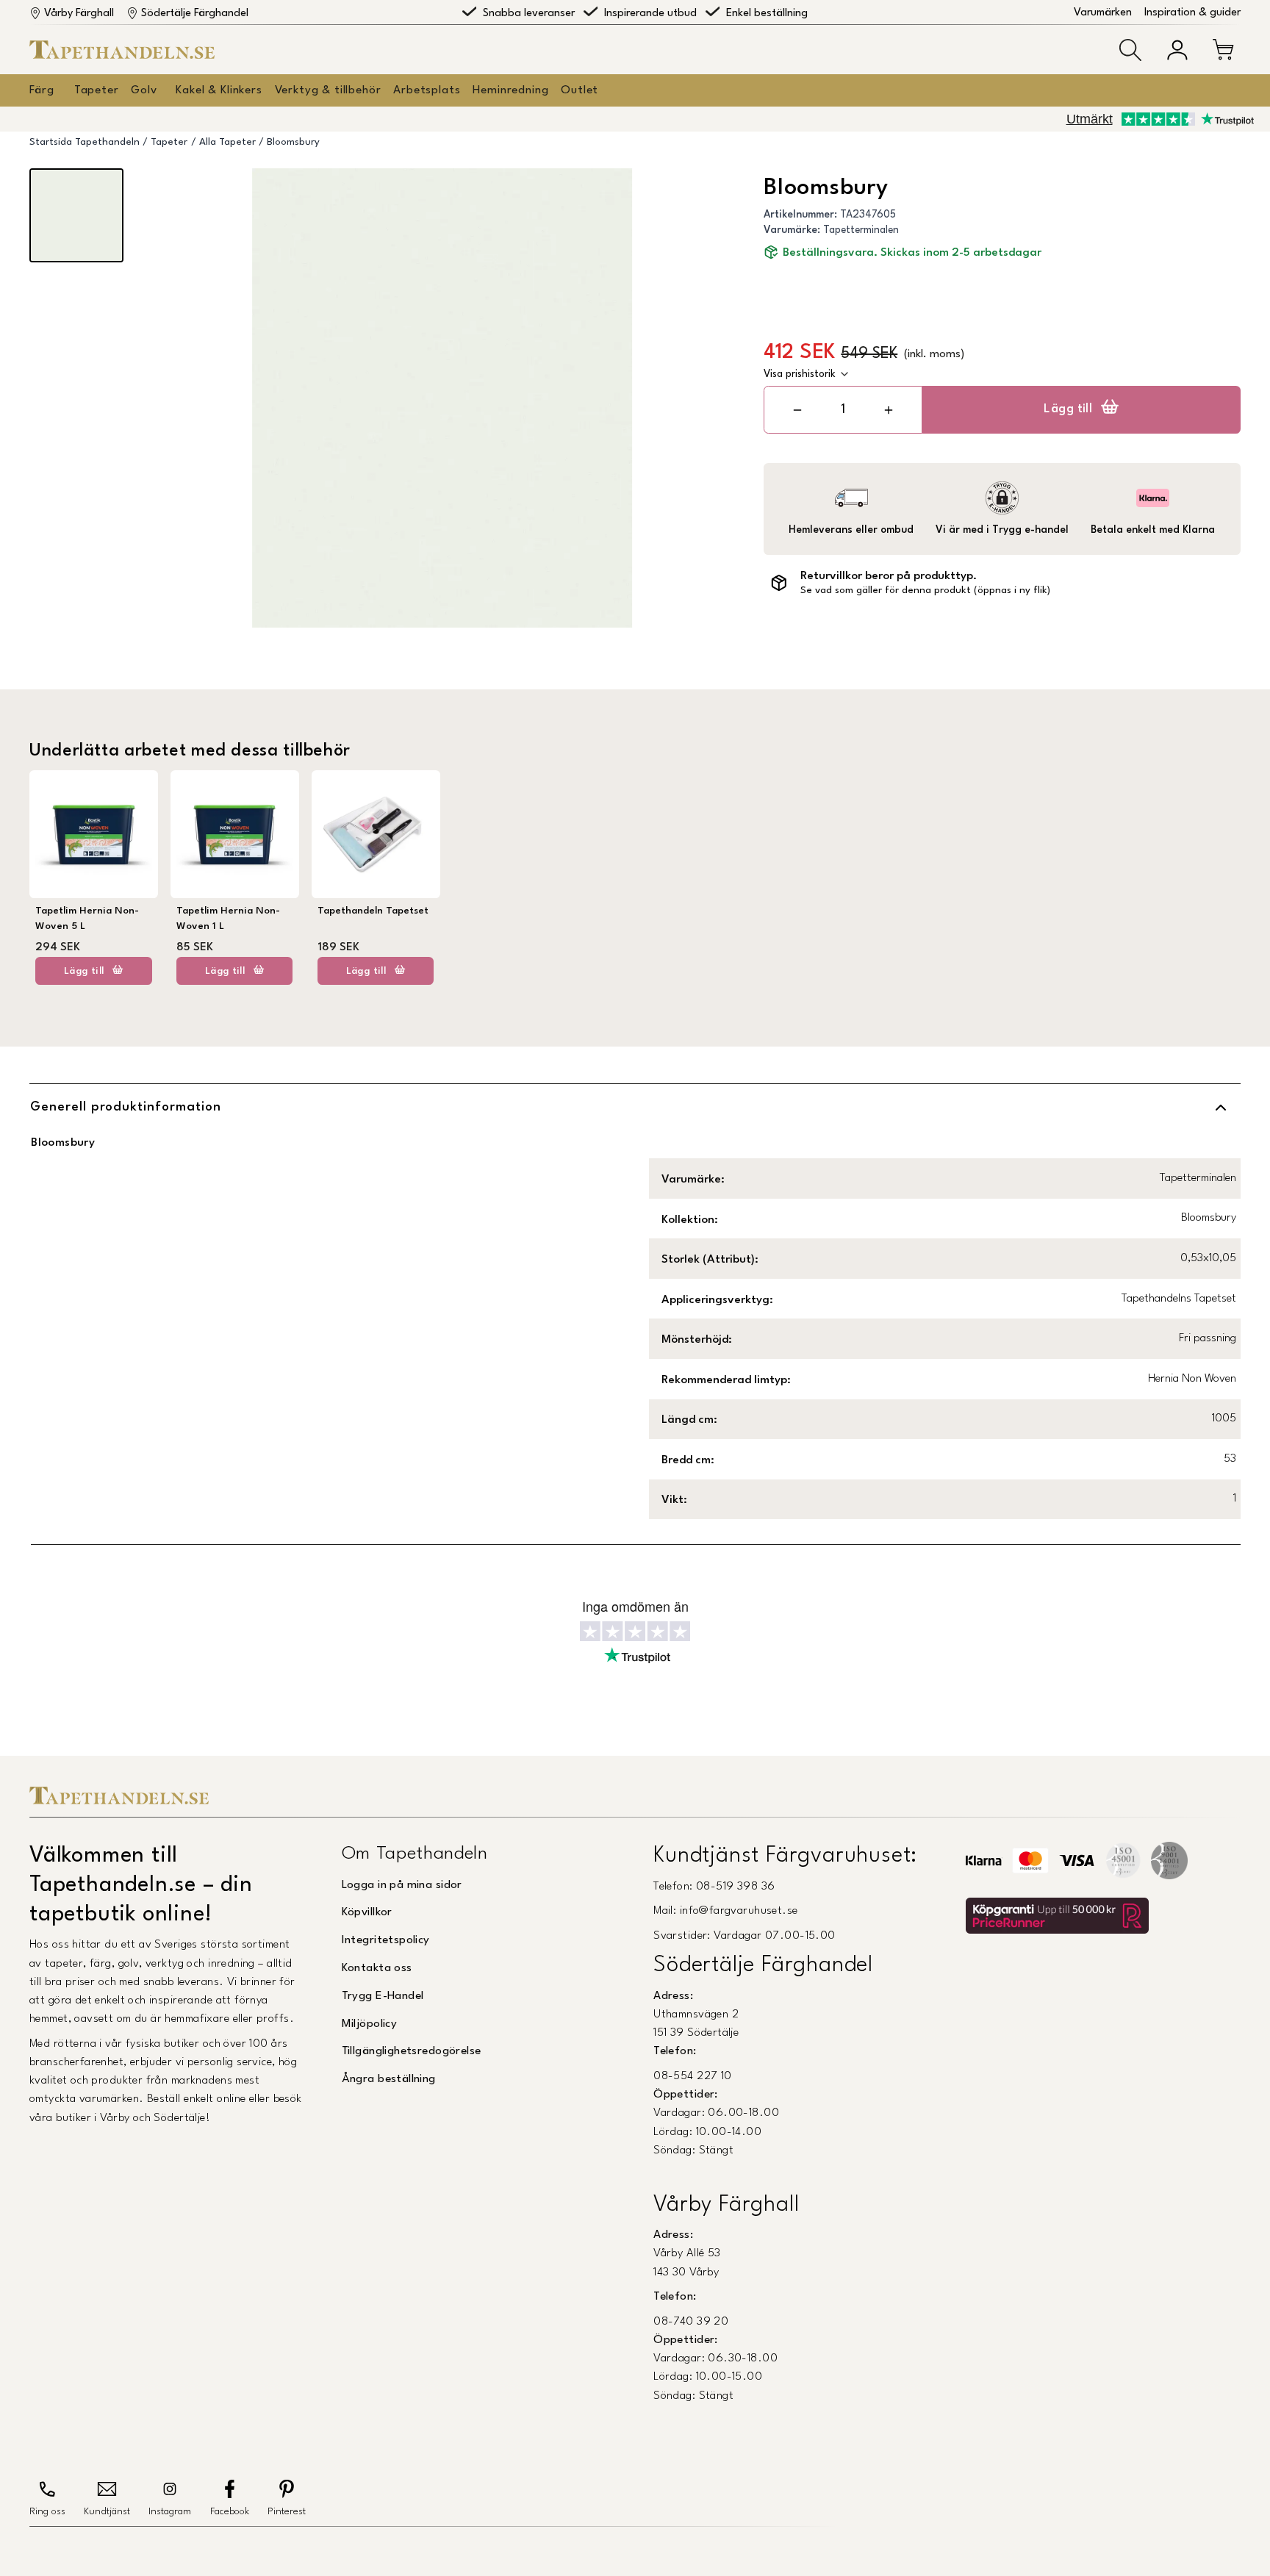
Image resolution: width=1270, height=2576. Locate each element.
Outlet (580, 90)
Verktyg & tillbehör (328, 90)
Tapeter (97, 90)
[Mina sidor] (1177, 50)
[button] (1130, 50)
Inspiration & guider (1192, 13)
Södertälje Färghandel (195, 14)
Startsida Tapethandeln (85, 142)
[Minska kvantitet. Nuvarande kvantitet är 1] (798, 410)
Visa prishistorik (800, 374)
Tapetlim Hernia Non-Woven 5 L (87, 918)
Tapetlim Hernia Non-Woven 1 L (228, 918)
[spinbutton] (843, 410)
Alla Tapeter (227, 142)
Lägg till (1068, 409)
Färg (42, 90)
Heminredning (510, 90)
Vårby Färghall (79, 14)
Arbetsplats (427, 90)
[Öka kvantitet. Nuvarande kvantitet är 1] (888, 410)
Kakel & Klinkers (219, 90)
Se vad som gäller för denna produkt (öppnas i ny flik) (925, 591)
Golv (144, 90)
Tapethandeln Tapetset (373, 911)
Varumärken (1103, 13)
